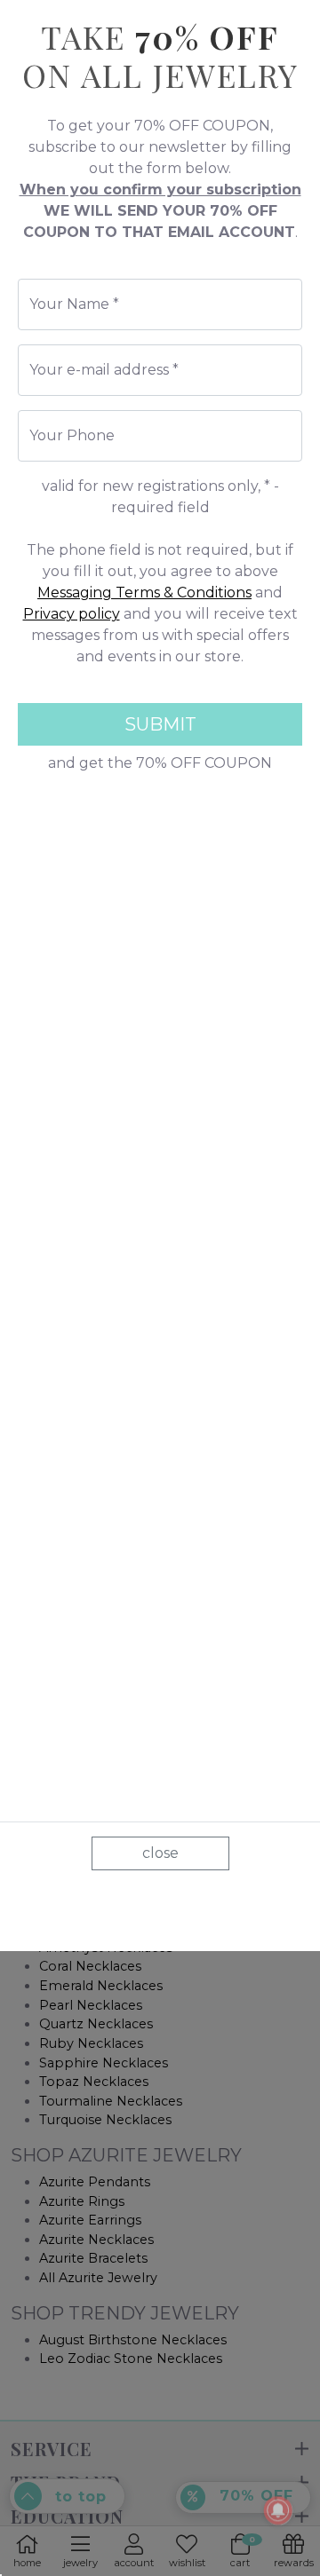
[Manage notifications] (278, 2510)
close (160, 1853)
